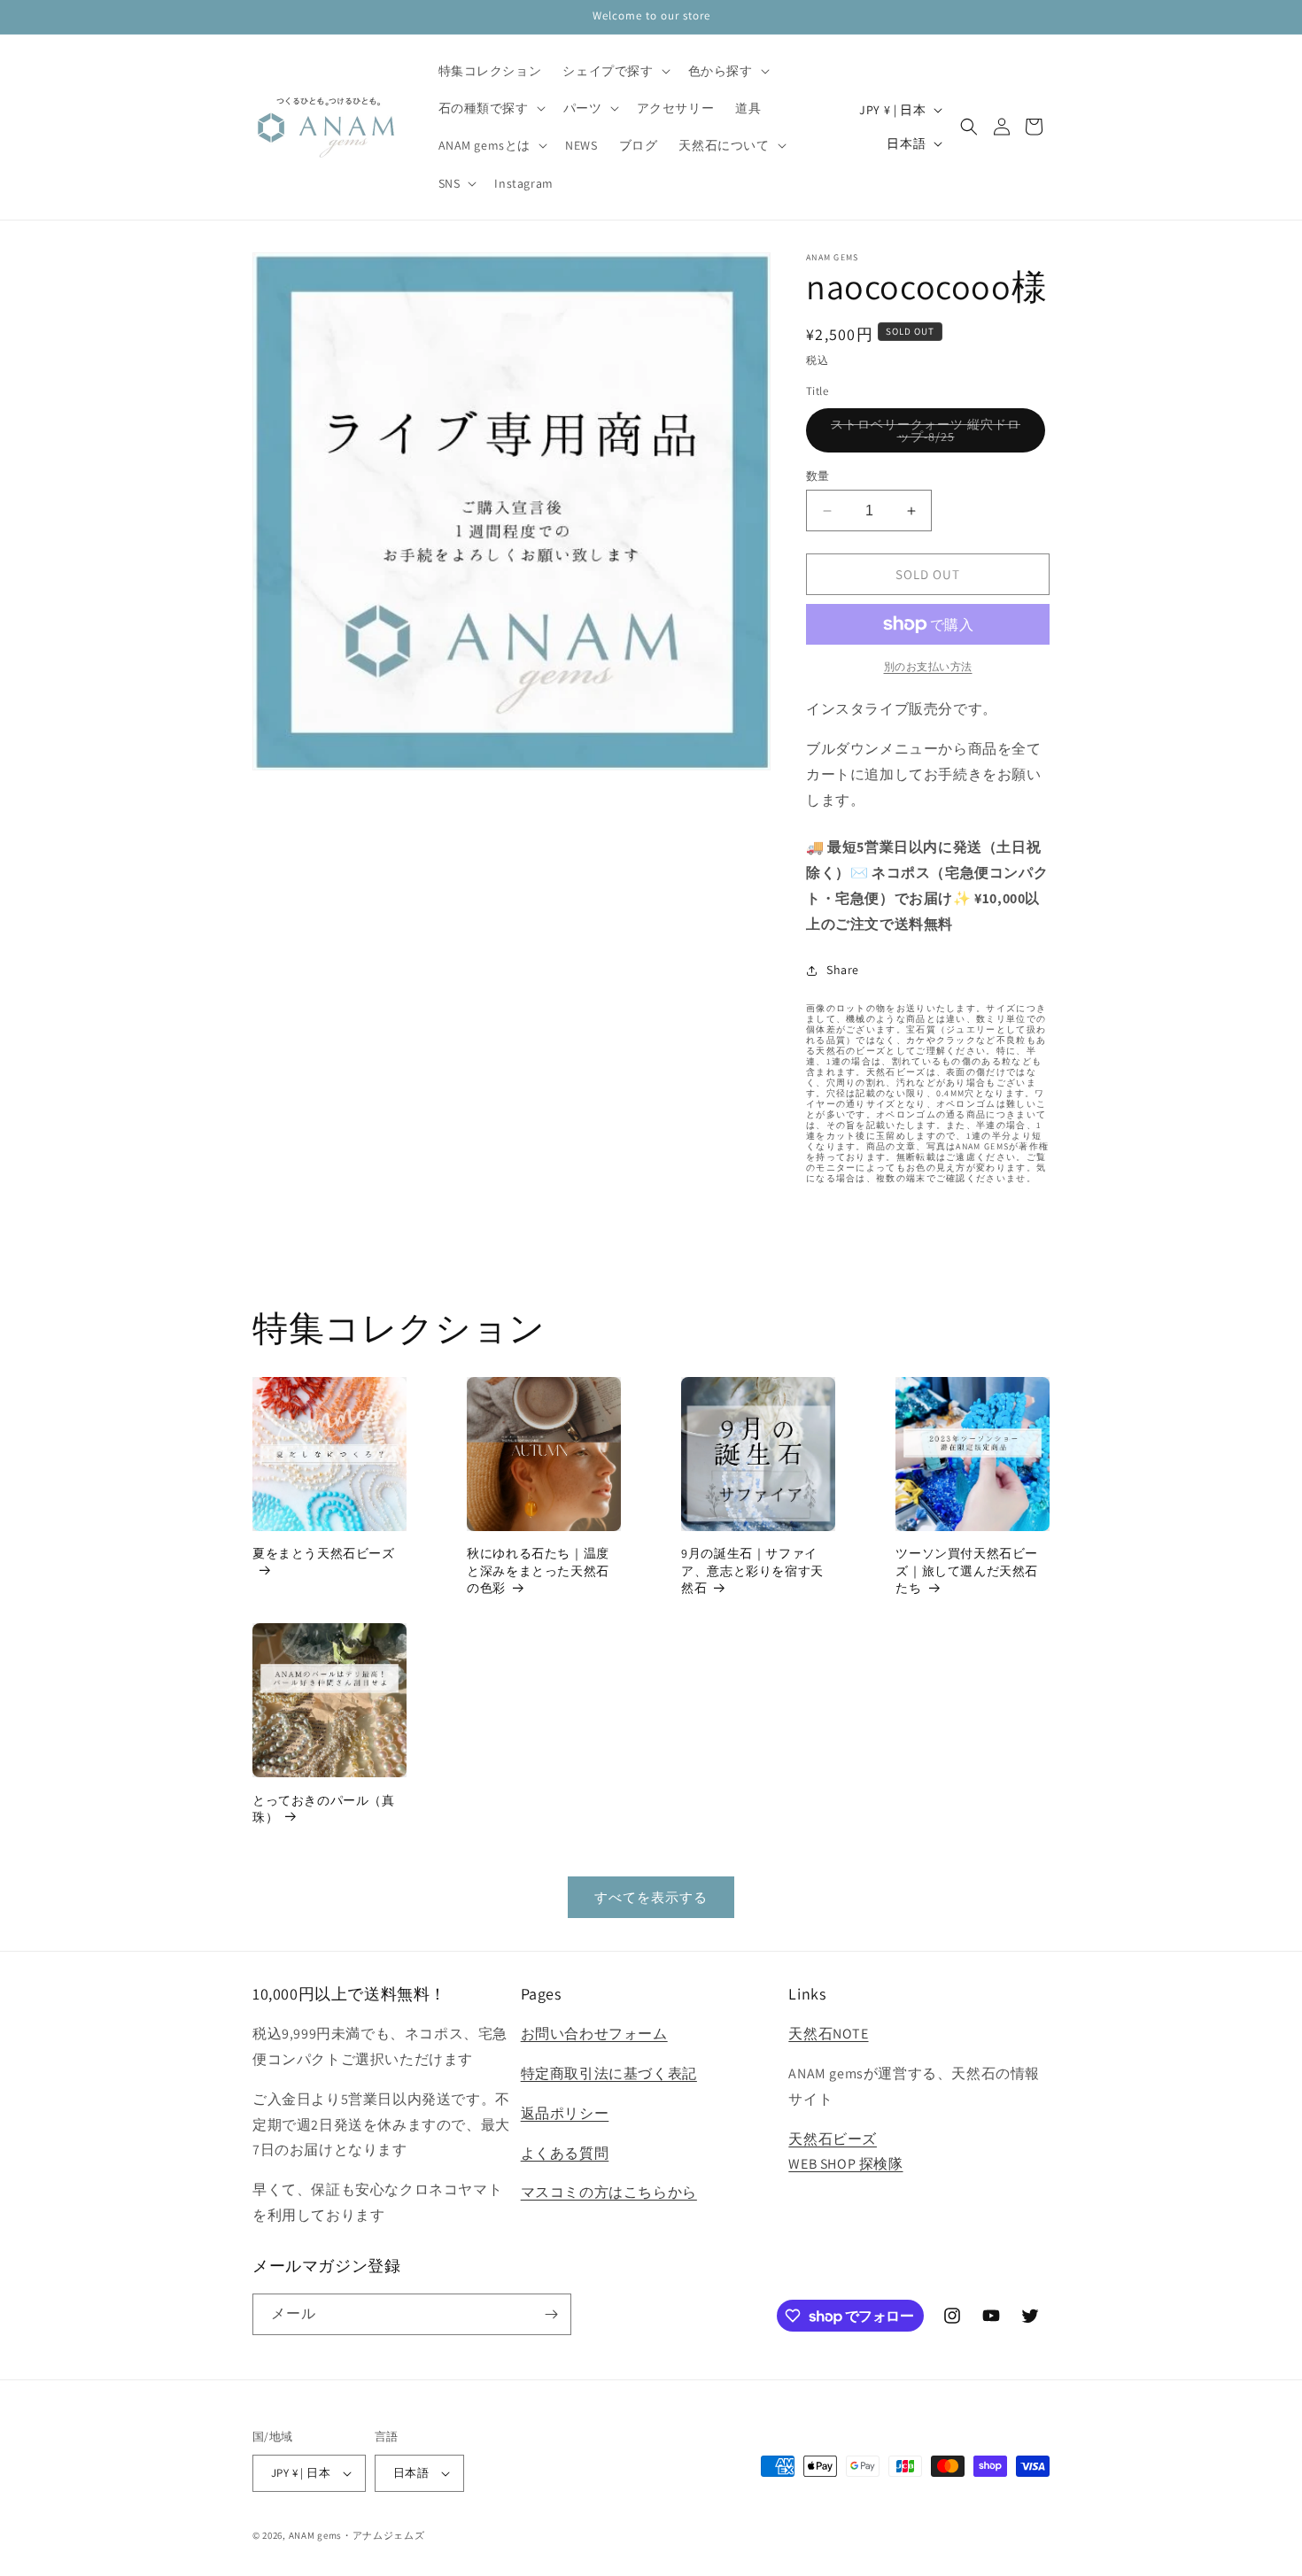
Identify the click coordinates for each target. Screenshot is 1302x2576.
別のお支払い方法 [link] (928, 666)
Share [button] (843, 970)
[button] (614, 71)
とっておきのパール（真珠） (324, 1809)
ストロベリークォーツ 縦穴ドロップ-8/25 (926, 434)
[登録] (551, 2314)
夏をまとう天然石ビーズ (324, 1553)
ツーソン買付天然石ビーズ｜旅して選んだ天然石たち (967, 1570)
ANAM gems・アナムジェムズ (357, 2535)
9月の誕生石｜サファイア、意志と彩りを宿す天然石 (752, 1570)
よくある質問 (565, 2153)
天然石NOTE (828, 2034)
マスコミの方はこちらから (609, 2192)
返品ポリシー (565, 2113)
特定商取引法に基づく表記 (609, 2073)
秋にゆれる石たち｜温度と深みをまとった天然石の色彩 (538, 1570)
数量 (818, 476)
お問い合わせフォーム (594, 2034)
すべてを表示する (651, 1897)
